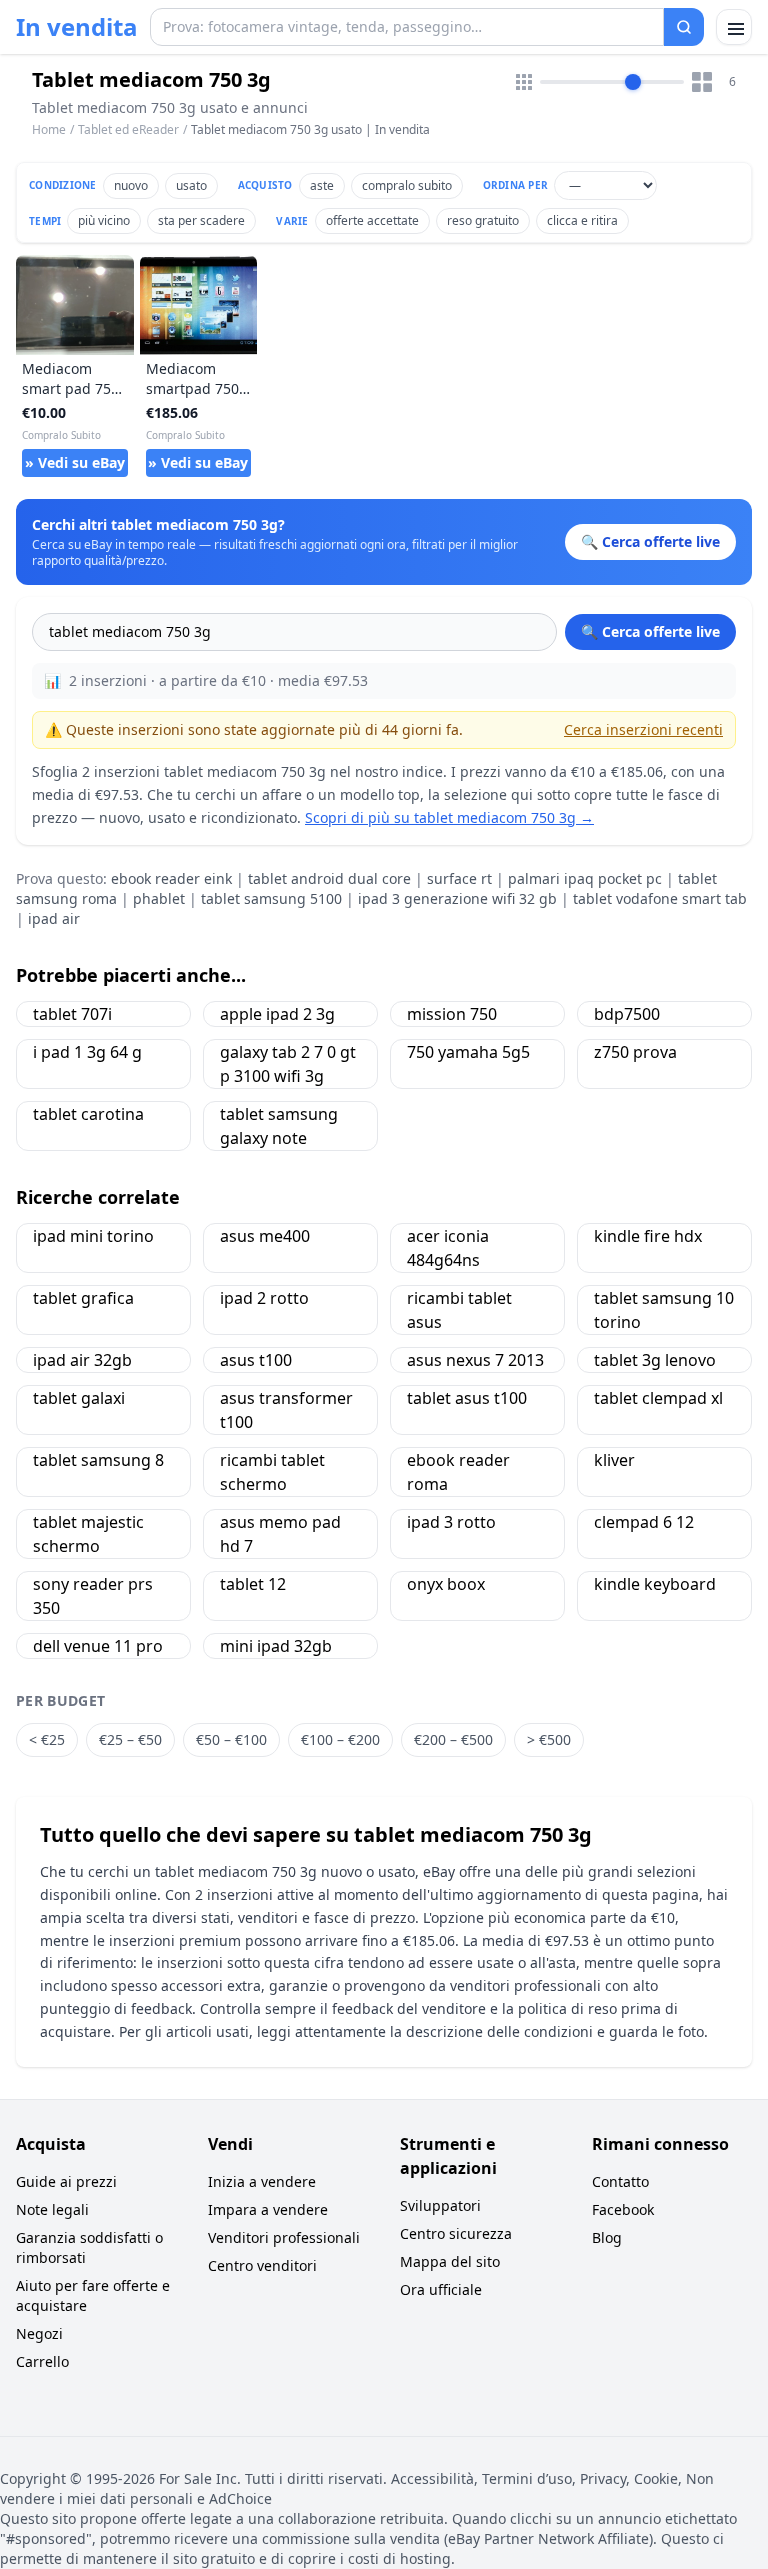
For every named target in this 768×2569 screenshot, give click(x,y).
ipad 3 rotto (451, 1522)
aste (322, 185)
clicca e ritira (582, 220)
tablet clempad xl (658, 1398)
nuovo (131, 185)
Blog (607, 2237)
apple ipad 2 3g (277, 1014)
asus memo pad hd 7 (280, 1534)
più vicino (104, 220)
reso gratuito (483, 220)
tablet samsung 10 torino (664, 1310)
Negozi (39, 2333)
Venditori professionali (284, 2237)
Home (49, 130)
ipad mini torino (93, 1236)
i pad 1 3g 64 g (87, 1052)
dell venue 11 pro (98, 1646)
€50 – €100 (231, 1739)
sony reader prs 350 (93, 1596)
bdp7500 (627, 1014)
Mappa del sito (450, 2261)
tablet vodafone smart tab (660, 898)
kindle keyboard (655, 1584)
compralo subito (407, 185)
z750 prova (635, 1052)
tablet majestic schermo (88, 1534)
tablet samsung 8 (98, 1460)
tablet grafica (83, 1298)
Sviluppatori (440, 2205)
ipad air (54, 918)
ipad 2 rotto (264, 1298)
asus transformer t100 (286, 1410)
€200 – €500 (453, 1739)
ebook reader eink (171, 878)
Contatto (620, 2181)
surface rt (459, 878)
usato (191, 185)
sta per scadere (201, 220)
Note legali (52, 2209)
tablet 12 (253, 1584)
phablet (159, 898)
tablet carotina (88, 1114)
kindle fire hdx (648, 1236)
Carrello (42, 2361)
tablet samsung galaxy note (279, 1126)
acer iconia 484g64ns (448, 1248)
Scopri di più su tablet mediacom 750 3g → (449, 817)
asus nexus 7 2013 (475, 1360)
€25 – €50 (130, 1739)
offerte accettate (372, 220)
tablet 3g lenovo (655, 1360)
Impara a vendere (268, 2209)
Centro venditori (262, 2265)
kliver (614, 1460)
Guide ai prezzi (66, 2181)
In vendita (77, 27)
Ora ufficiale (441, 2289)
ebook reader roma (458, 1472)
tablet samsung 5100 (271, 898)
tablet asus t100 (467, 1398)
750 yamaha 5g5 (468, 1052)
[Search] (684, 27)
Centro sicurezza (456, 2233)
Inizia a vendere (262, 2181)
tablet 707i (72, 1014)
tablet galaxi (79, 1398)
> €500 (549, 1739)
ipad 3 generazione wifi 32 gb (457, 898)
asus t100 (256, 1360)
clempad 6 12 (644, 1522)
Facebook (623, 2209)
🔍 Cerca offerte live (650, 631)
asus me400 (265, 1236)
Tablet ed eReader (128, 129)
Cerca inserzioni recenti (643, 729)
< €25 (47, 1739)
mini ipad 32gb (276, 1646)
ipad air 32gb (82, 1360)
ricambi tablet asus (459, 1310)
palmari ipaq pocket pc (585, 878)
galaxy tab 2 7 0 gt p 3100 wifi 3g (288, 1064)
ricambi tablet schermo (272, 1472)
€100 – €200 (340, 1739)
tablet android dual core (329, 878)
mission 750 (452, 1014)
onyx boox (446, 1584)
